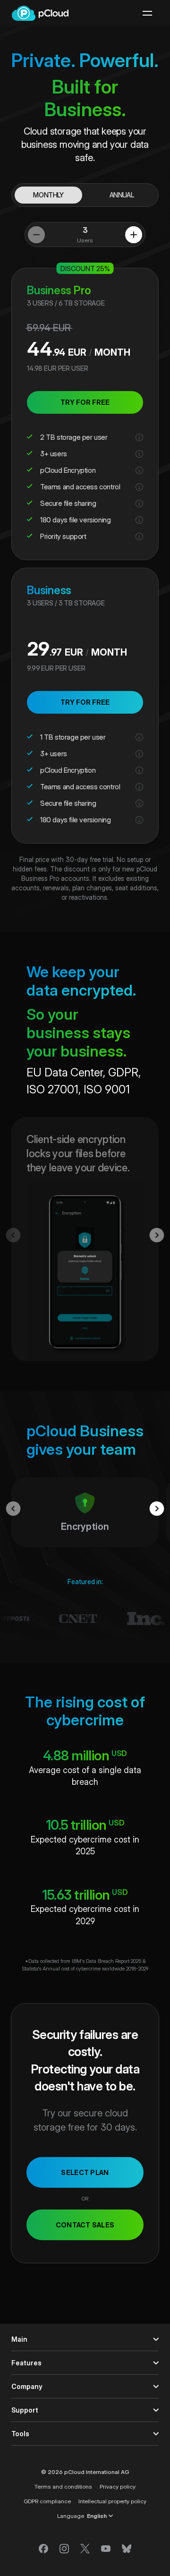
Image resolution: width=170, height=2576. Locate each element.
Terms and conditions (63, 2486)
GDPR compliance (47, 2501)
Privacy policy (118, 2486)
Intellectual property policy (112, 2501)
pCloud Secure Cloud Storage (40, 13)
